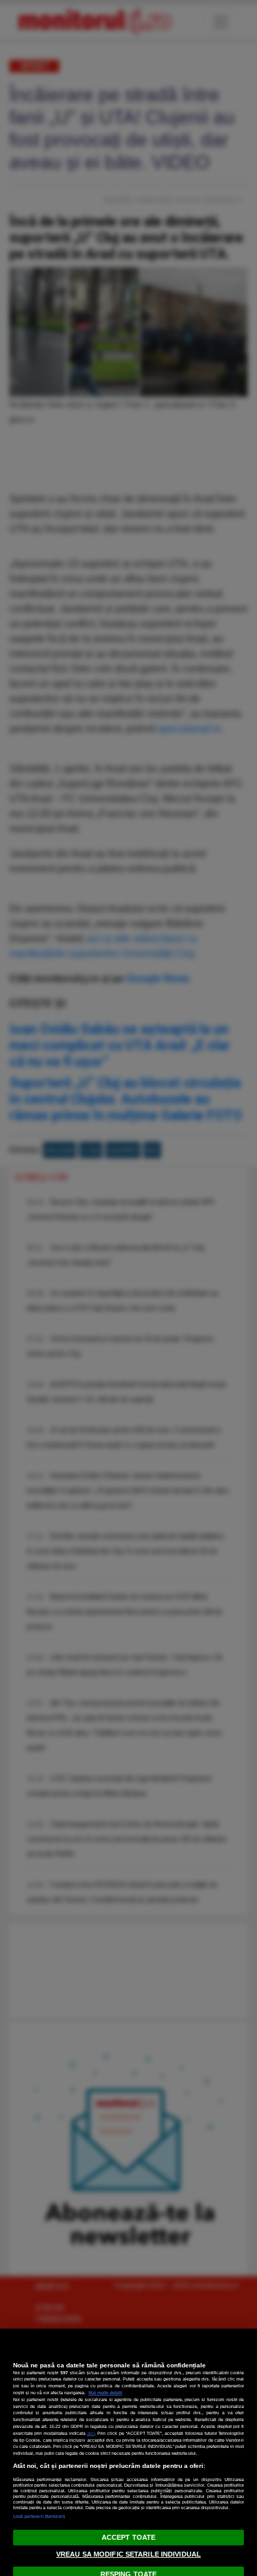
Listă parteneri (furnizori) (39, 2516)
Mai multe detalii (105, 2393)
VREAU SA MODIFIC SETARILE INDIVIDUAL (128, 2554)
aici (91, 2433)
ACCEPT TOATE (128, 2537)
